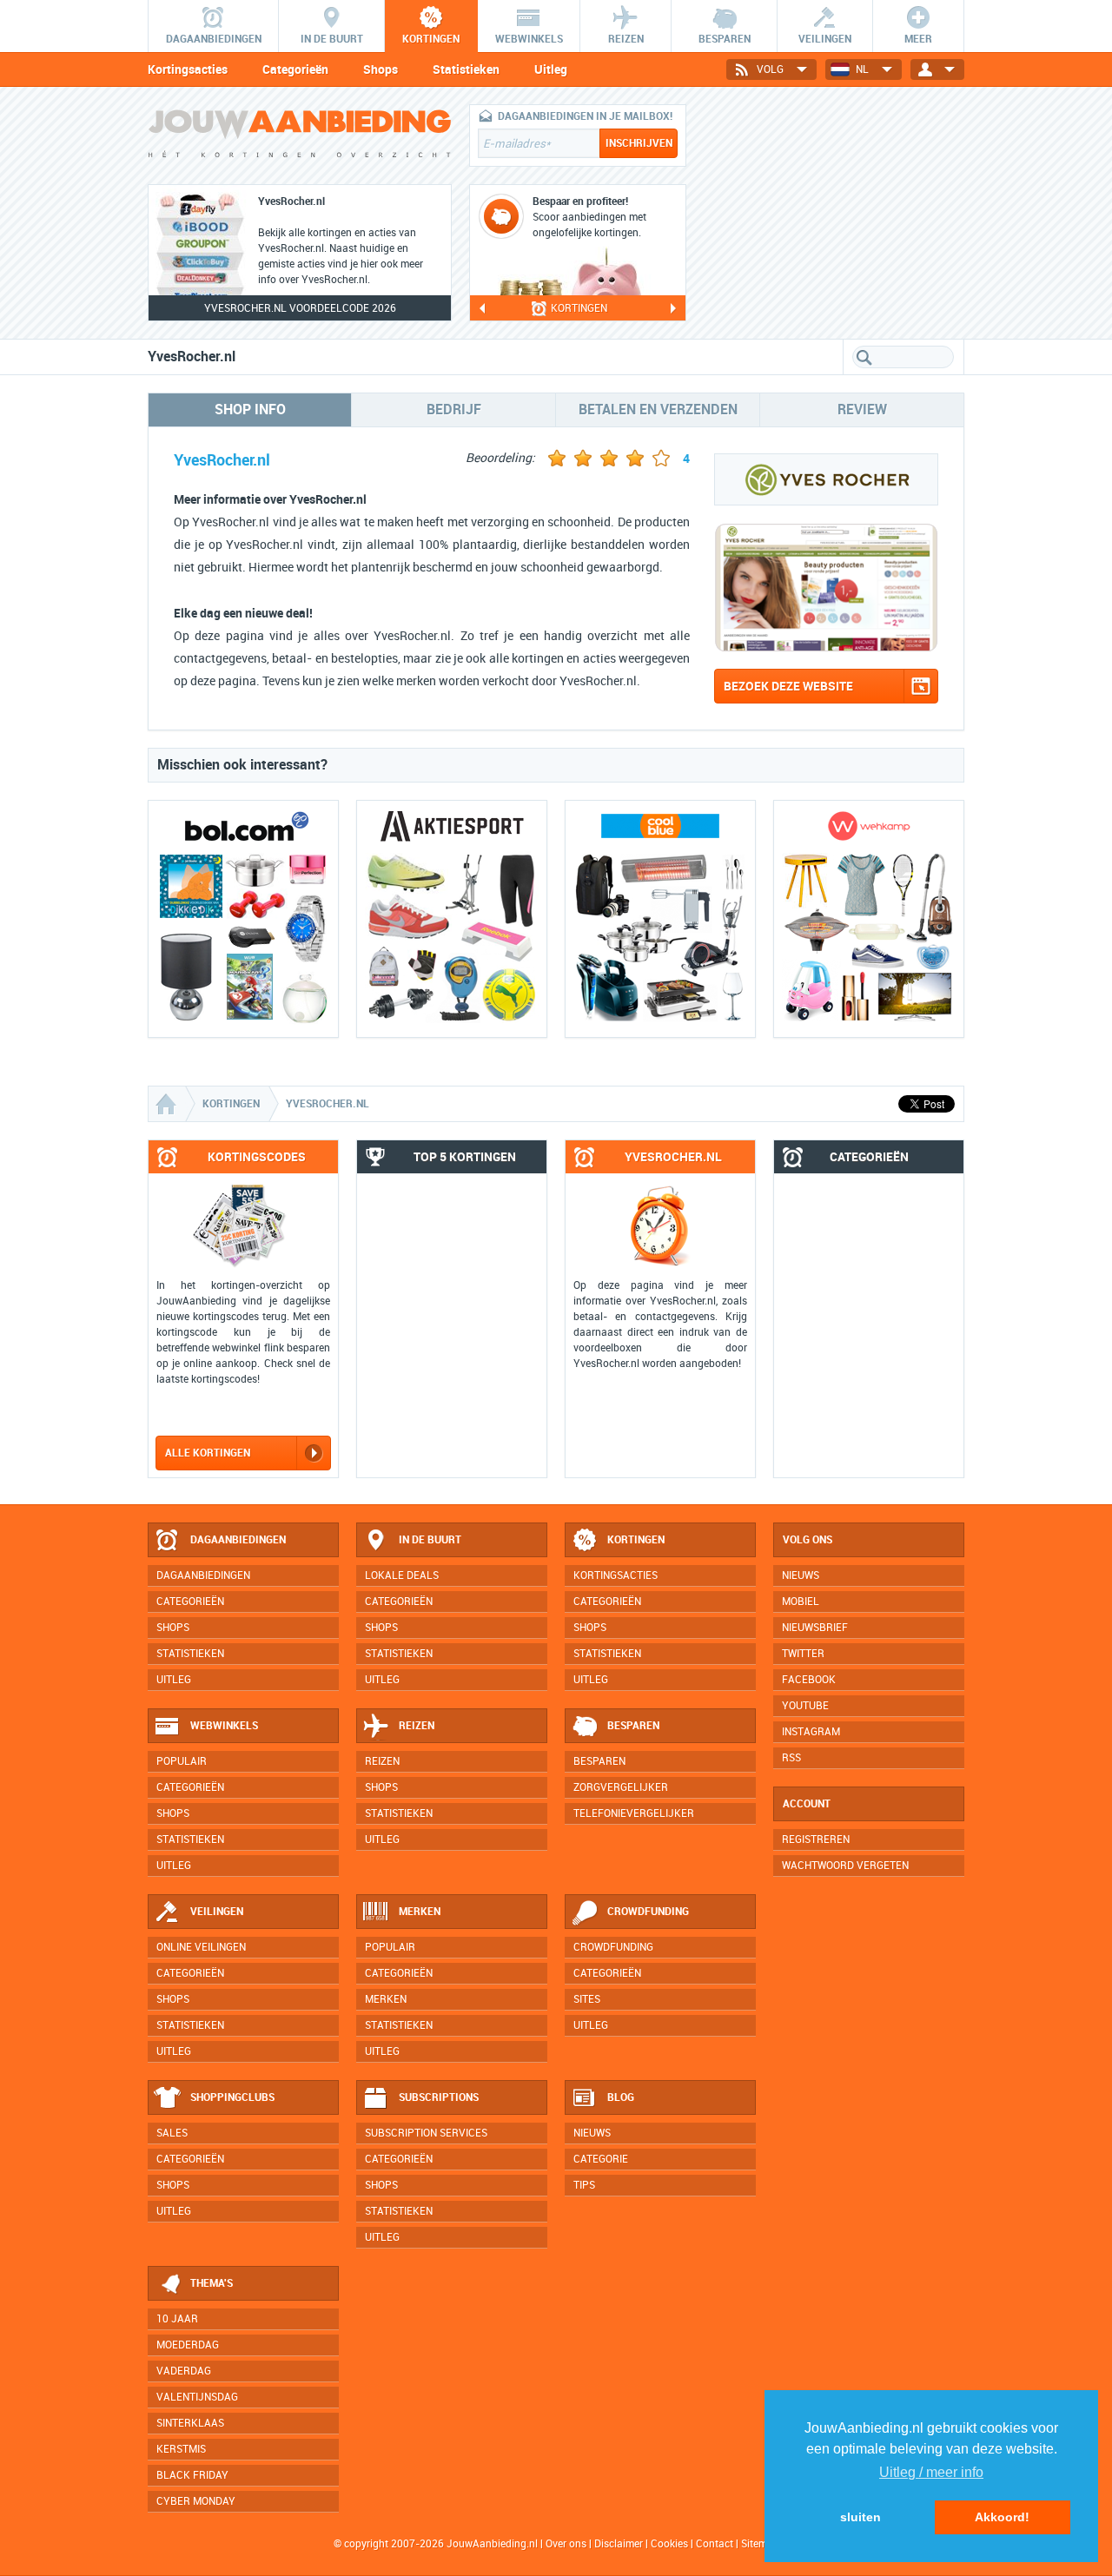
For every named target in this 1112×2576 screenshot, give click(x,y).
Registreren (816, 1840)
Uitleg (551, 69)
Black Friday (192, 2475)
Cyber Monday (196, 2501)
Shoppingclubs (232, 2097)
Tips (584, 2185)
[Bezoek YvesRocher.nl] (826, 647)
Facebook (809, 1680)
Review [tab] (862, 410)
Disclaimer (619, 2544)
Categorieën (295, 69)
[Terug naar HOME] (300, 138)
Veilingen (217, 1912)
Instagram (811, 1732)
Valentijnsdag (197, 2397)
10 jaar (177, 2319)
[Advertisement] (834, 213)
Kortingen (636, 1540)
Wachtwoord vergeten (845, 1866)
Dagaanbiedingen (238, 1540)
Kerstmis (181, 2449)
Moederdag (188, 2345)
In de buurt (430, 1540)
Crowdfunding (648, 1912)
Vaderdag (184, 2371)
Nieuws (592, 2133)
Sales (172, 2133)
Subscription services (426, 2133)
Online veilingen (201, 1947)
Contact (715, 2544)
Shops (381, 69)
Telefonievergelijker (634, 1813)
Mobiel (801, 1602)
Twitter (803, 1654)
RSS (791, 1758)
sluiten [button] (860, 2517)
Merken (420, 1912)
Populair (182, 1761)
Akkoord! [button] (1002, 2517)
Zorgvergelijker (621, 1787)
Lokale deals (402, 1575)
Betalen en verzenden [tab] (658, 410)
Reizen (417, 1726)
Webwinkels (224, 1726)
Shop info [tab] (250, 410)
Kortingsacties (188, 69)
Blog (621, 2097)
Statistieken (466, 69)
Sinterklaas (190, 2423)
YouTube (805, 1706)
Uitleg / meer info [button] (931, 2472)
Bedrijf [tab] (454, 410)
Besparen (633, 1726)
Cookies (668, 2544)
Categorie (601, 2159)
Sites (587, 1999)
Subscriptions (439, 2097)
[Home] (168, 1104)
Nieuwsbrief (815, 1628)
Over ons (566, 2544)
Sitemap (760, 2544)
